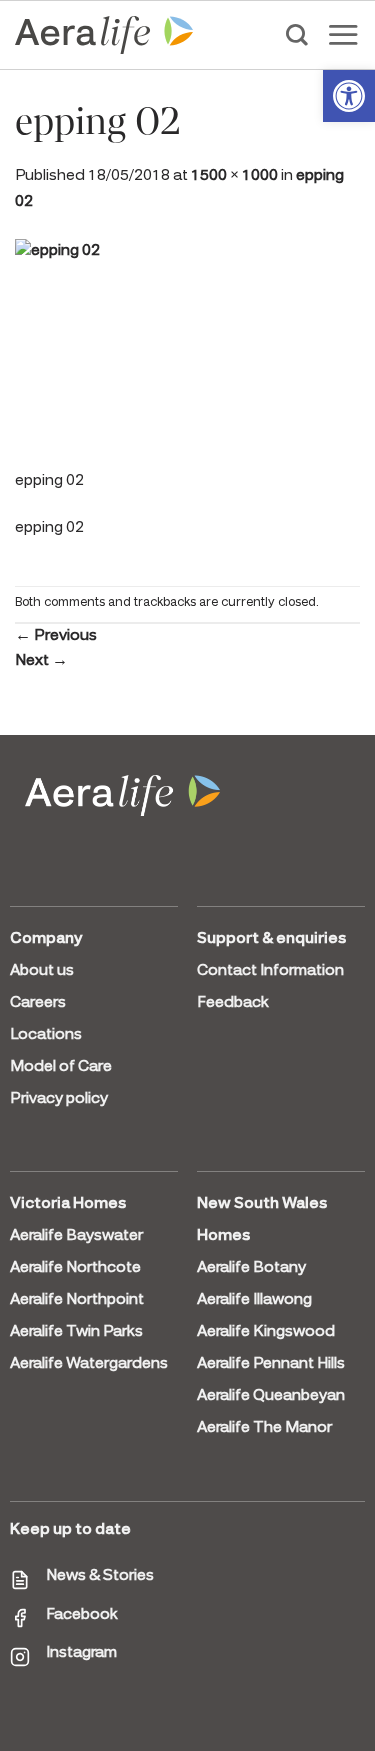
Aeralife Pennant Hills (271, 1364)
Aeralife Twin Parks (76, 1332)
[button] (349, 96)
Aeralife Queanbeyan (271, 1396)
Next (41, 661)
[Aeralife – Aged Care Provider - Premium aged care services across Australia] (105, 35)
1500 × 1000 (234, 176)
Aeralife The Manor (264, 1428)
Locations (46, 1035)
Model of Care (61, 1067)
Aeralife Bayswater (76, 1236)
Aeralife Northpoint (77, 1300)
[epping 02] (187, 352)
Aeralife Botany (251, 1268)
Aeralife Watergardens (89, 1364)
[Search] (297, 35)
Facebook (82, 1615)
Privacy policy (59, 1099)
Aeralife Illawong (254, 1300)
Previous (56, 636)
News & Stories (100, 1576)
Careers (38, 1003)
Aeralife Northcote (75, 1268)
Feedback (233, 1003)
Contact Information (270, 971)
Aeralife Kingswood (266, 1332)
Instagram (81, 1653)
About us (42, 971)
